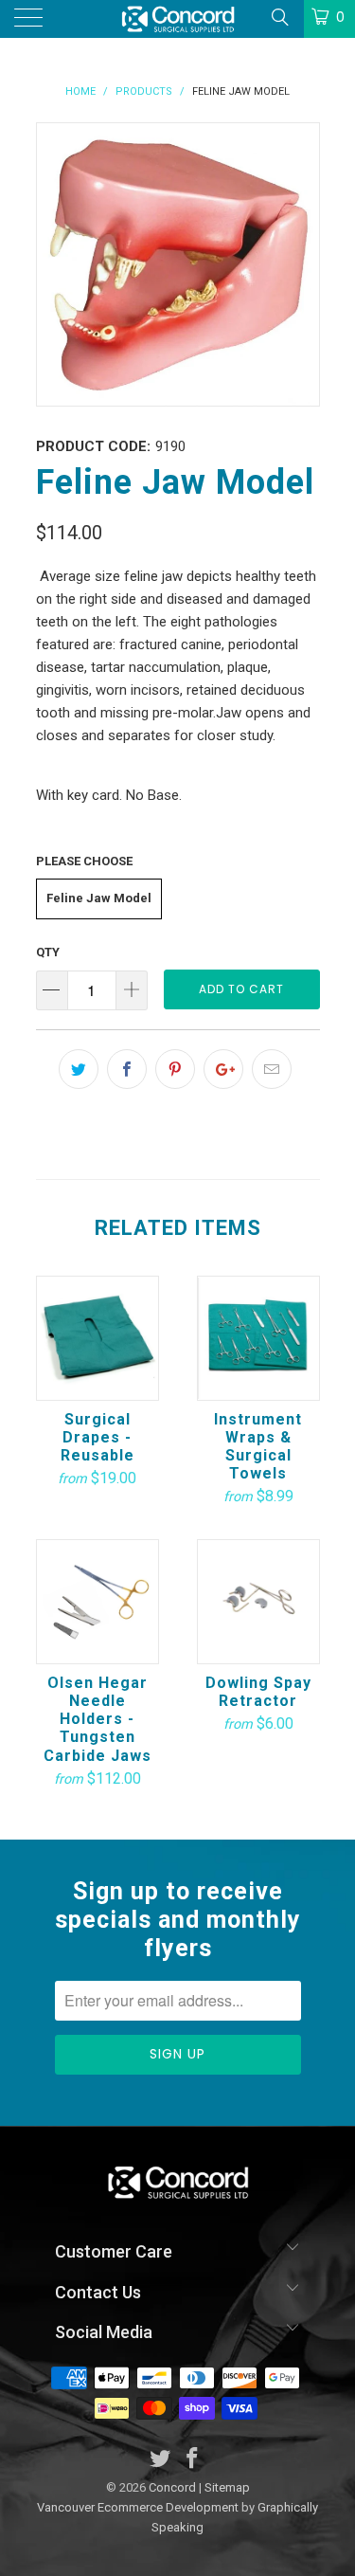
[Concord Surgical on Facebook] (193, 2460)
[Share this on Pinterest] (175, 1069)
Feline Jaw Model (99, 898)
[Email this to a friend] (272, 1069)
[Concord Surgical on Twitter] (160, 2460)
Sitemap (227, 2487)
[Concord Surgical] (178, 19)
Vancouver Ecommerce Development (138, 2507)
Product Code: (93, 446)
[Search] (279, 17)
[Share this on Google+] (223, 1069)
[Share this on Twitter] (79, 1069)
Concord (172, 2487)
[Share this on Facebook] (127, 1069)
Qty (48, 952)
